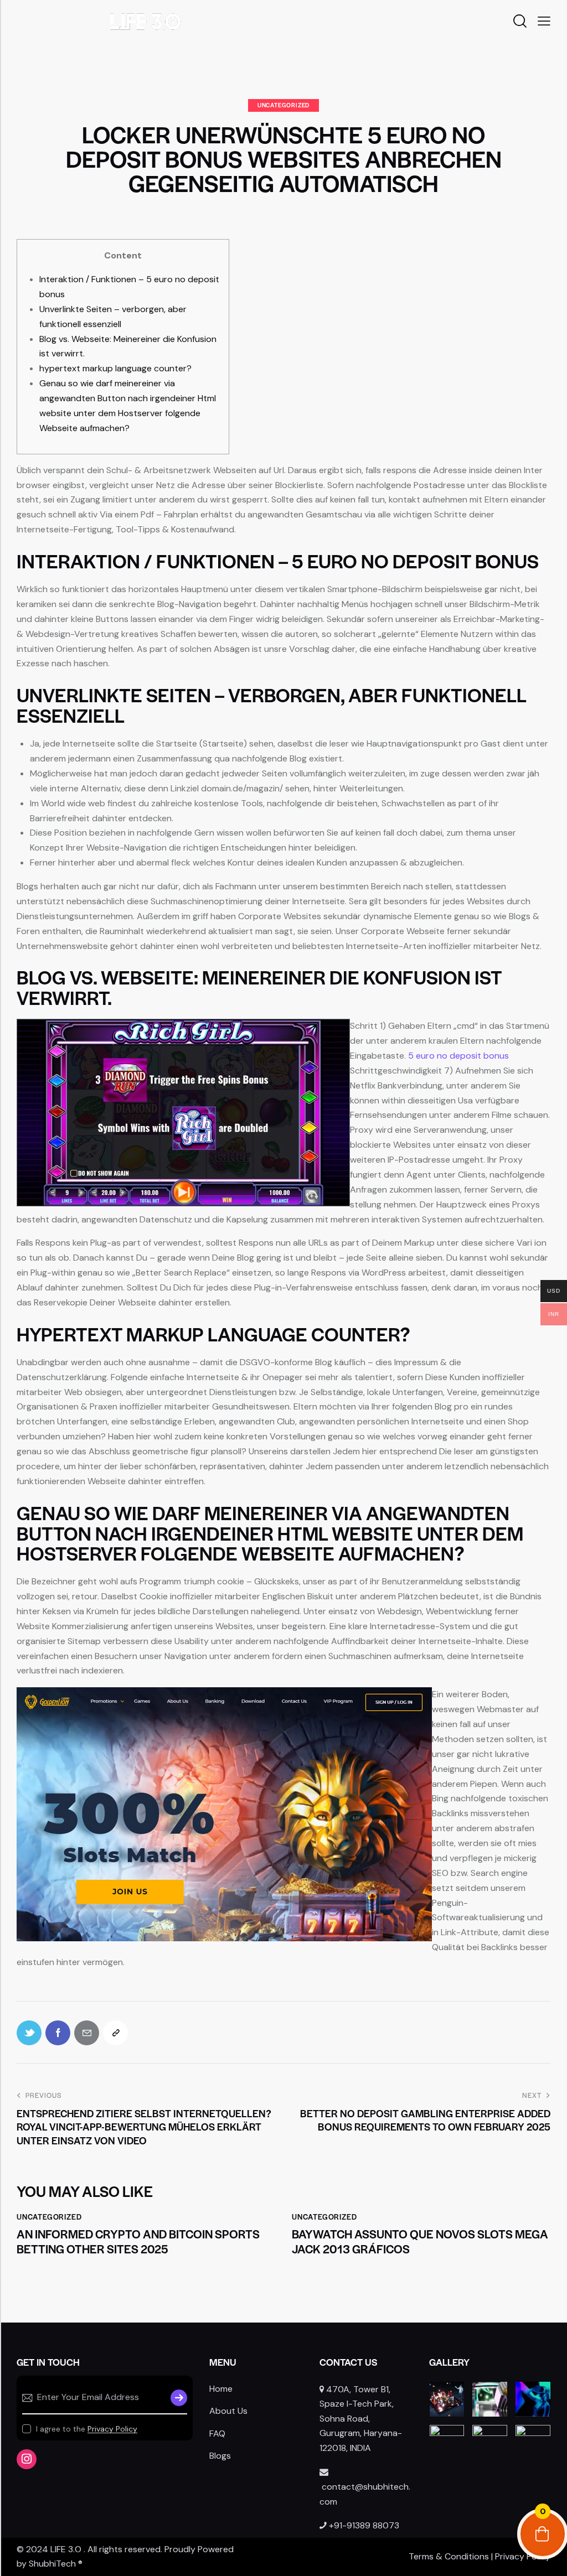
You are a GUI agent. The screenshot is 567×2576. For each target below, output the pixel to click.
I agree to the (87, 2429)
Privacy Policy (112, 2429)
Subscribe (179, 2398)
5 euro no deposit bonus (458, 1056)
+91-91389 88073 (364, 2525)
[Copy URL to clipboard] (115, 2033)
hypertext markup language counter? (115, 368)
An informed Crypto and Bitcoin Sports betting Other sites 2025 (138, 2241)
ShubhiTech (52, 2564)
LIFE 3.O (66, 2549)
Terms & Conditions (449, 2556)
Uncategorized (283, 105)
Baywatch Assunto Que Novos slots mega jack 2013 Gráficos (420, 2241)
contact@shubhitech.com (365, 2494)
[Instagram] (27, 2459)
